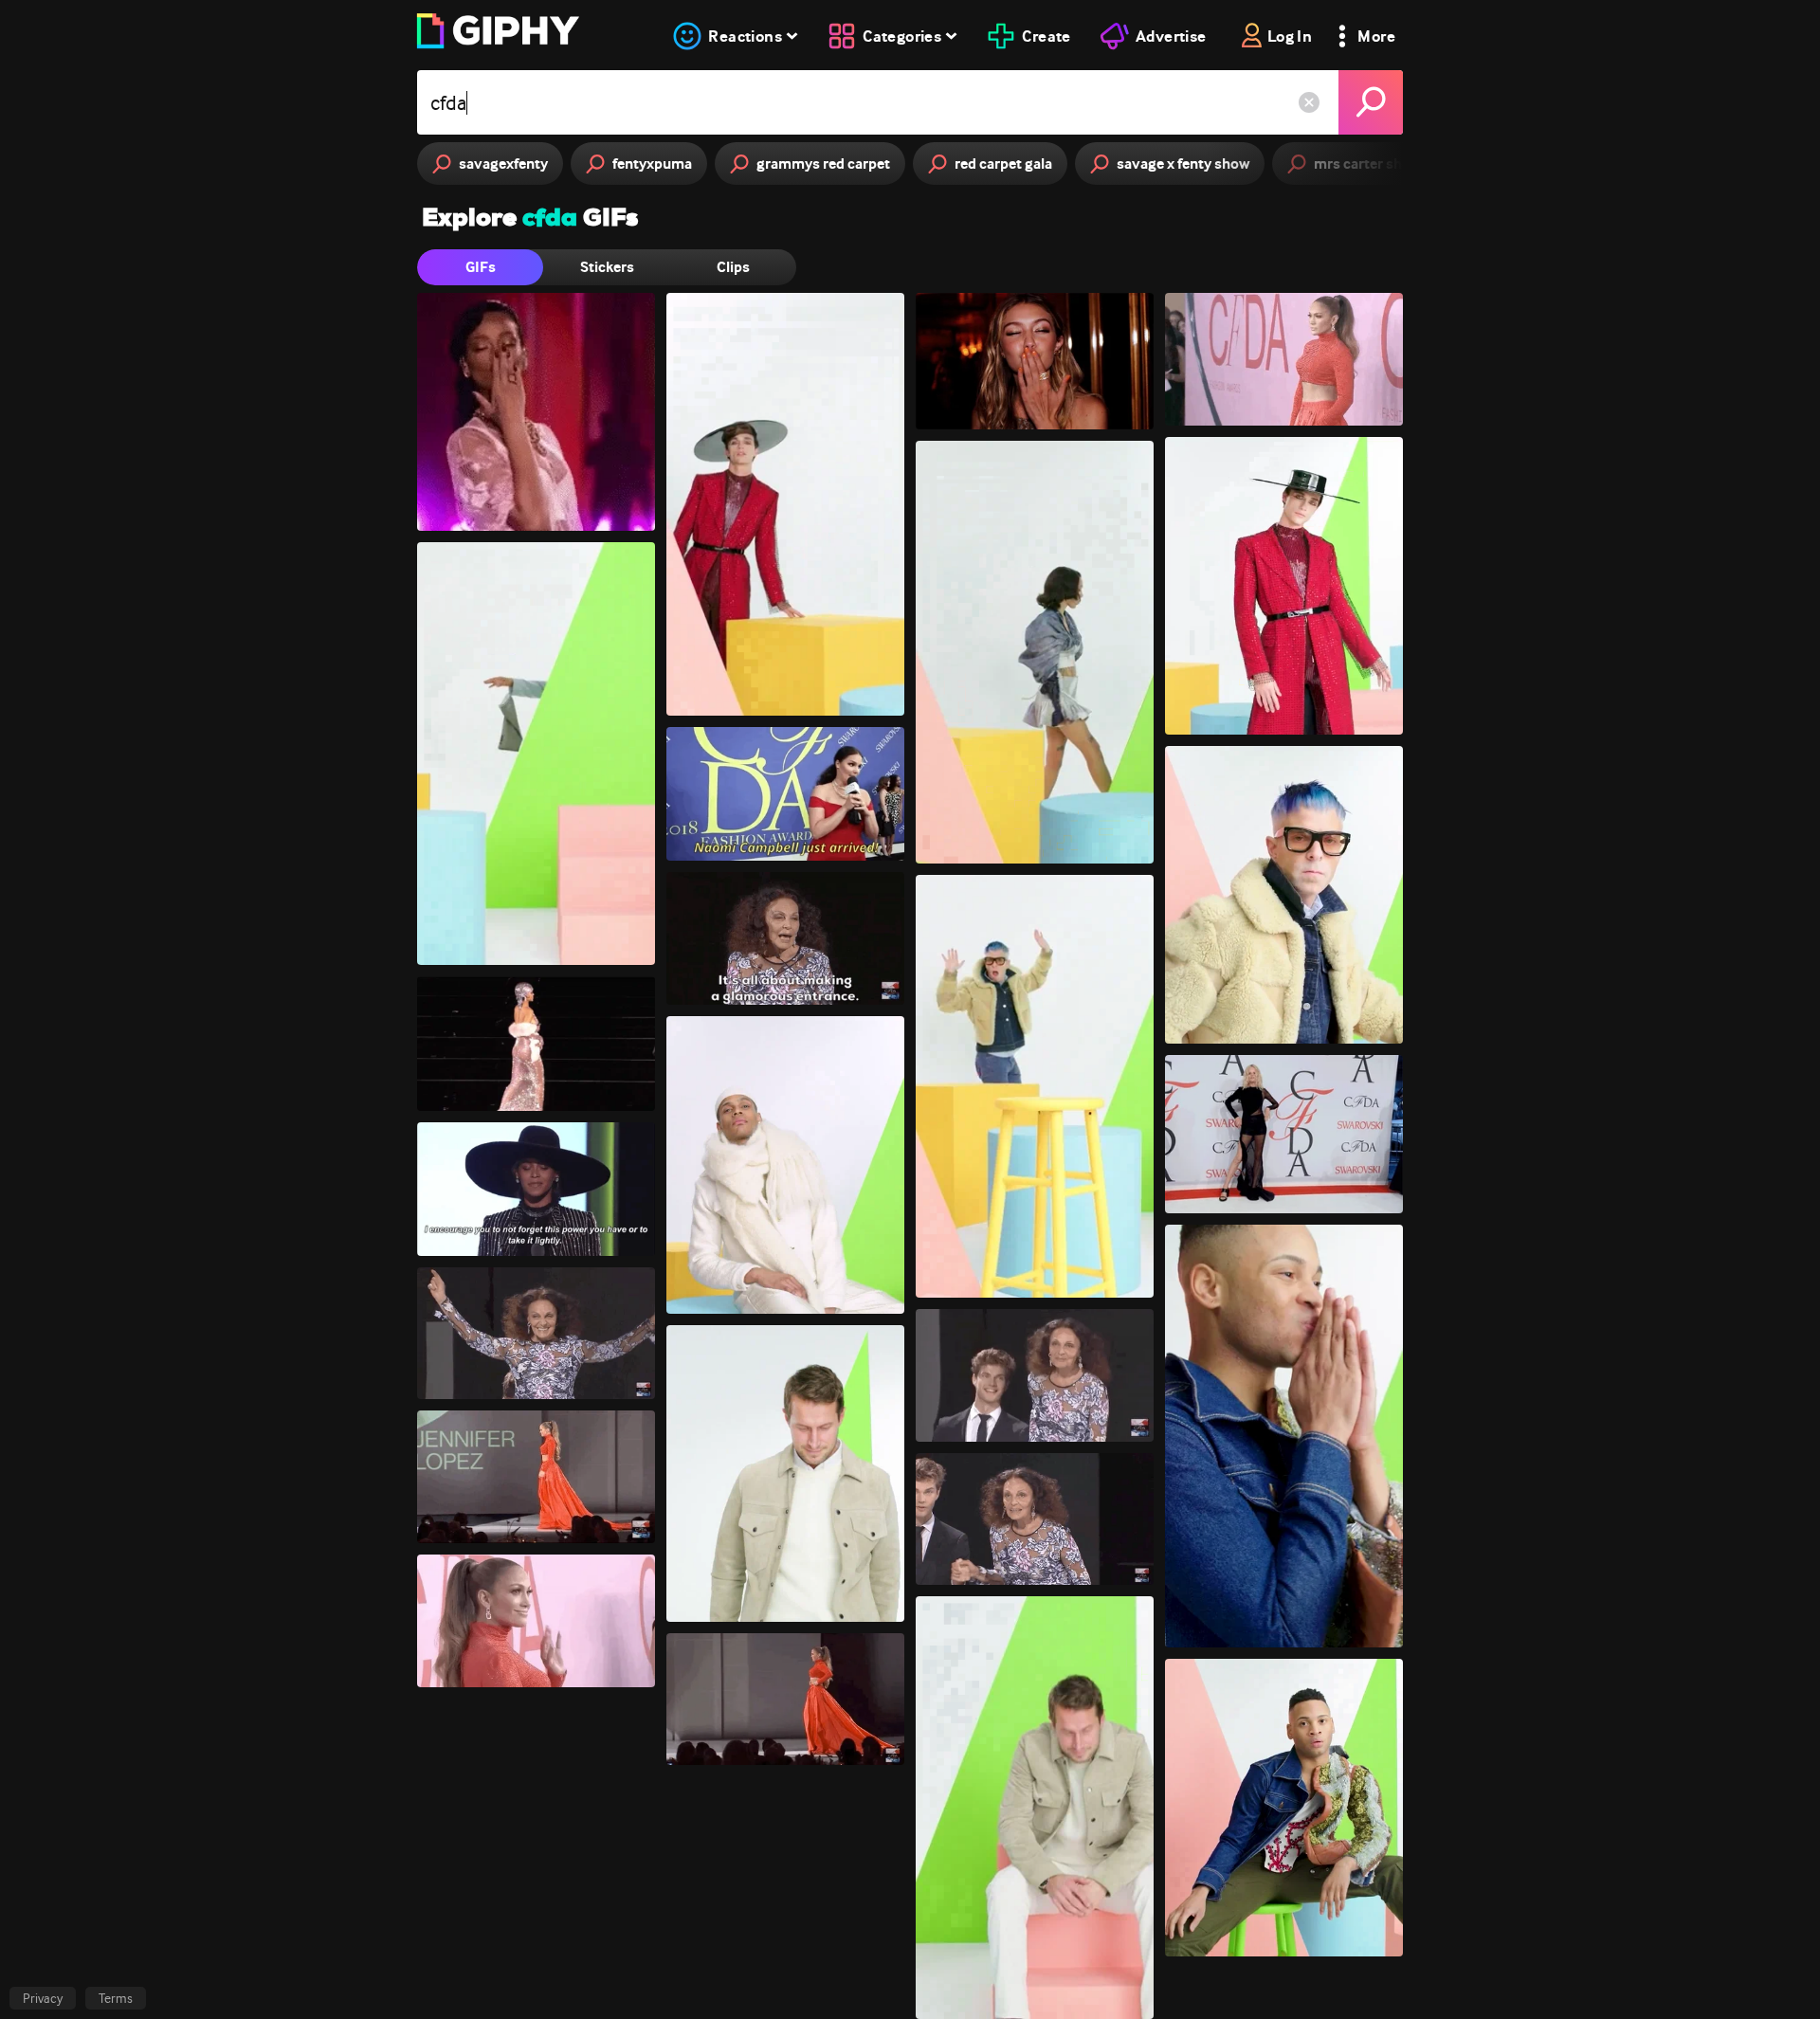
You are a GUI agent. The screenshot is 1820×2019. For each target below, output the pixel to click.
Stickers (607, 267)
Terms (116, 1998)
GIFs (481, 267)
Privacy (43, 1998)
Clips (733, 267)
